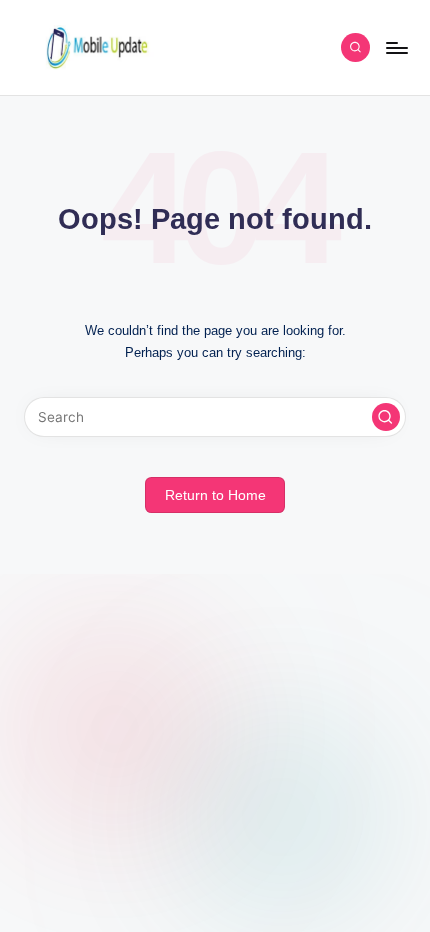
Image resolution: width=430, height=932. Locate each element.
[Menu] (396, 47)
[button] (386, 417)
